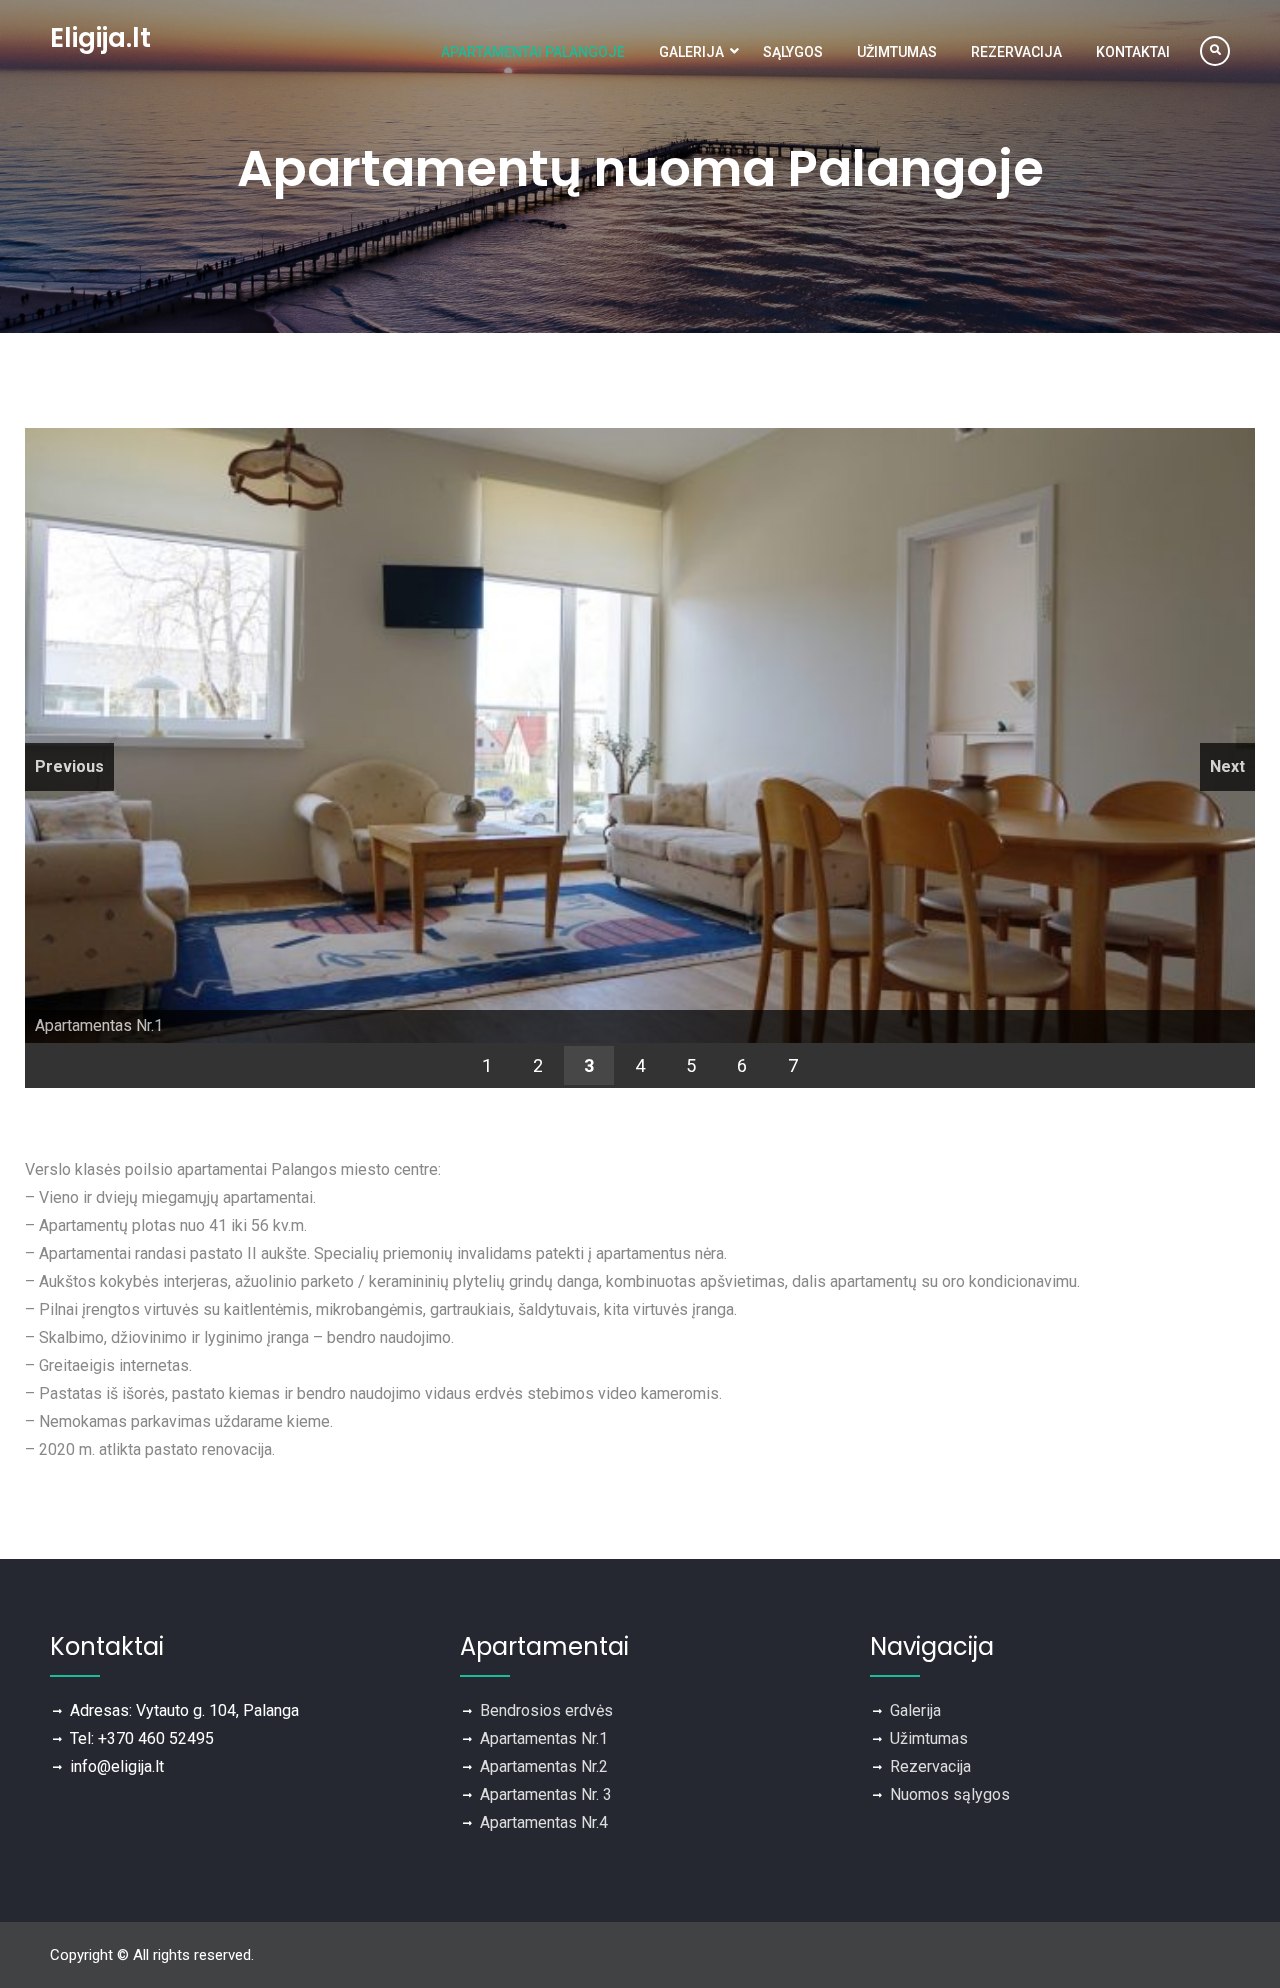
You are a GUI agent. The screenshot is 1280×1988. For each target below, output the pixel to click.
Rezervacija (1016, 52)
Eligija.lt (100, 38)
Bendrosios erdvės (546, 1710)
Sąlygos (793, 52)
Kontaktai (1133, 52)
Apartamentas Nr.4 (544, 1822)
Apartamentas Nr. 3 (546, 1794)
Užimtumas (897, 52)
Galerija (691, 52)
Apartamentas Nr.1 (544, 1738)
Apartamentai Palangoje (533, 52)
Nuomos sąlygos (950, 1794)
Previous (69, 766)
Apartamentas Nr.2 (544, 1766)
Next (1227, 766)
